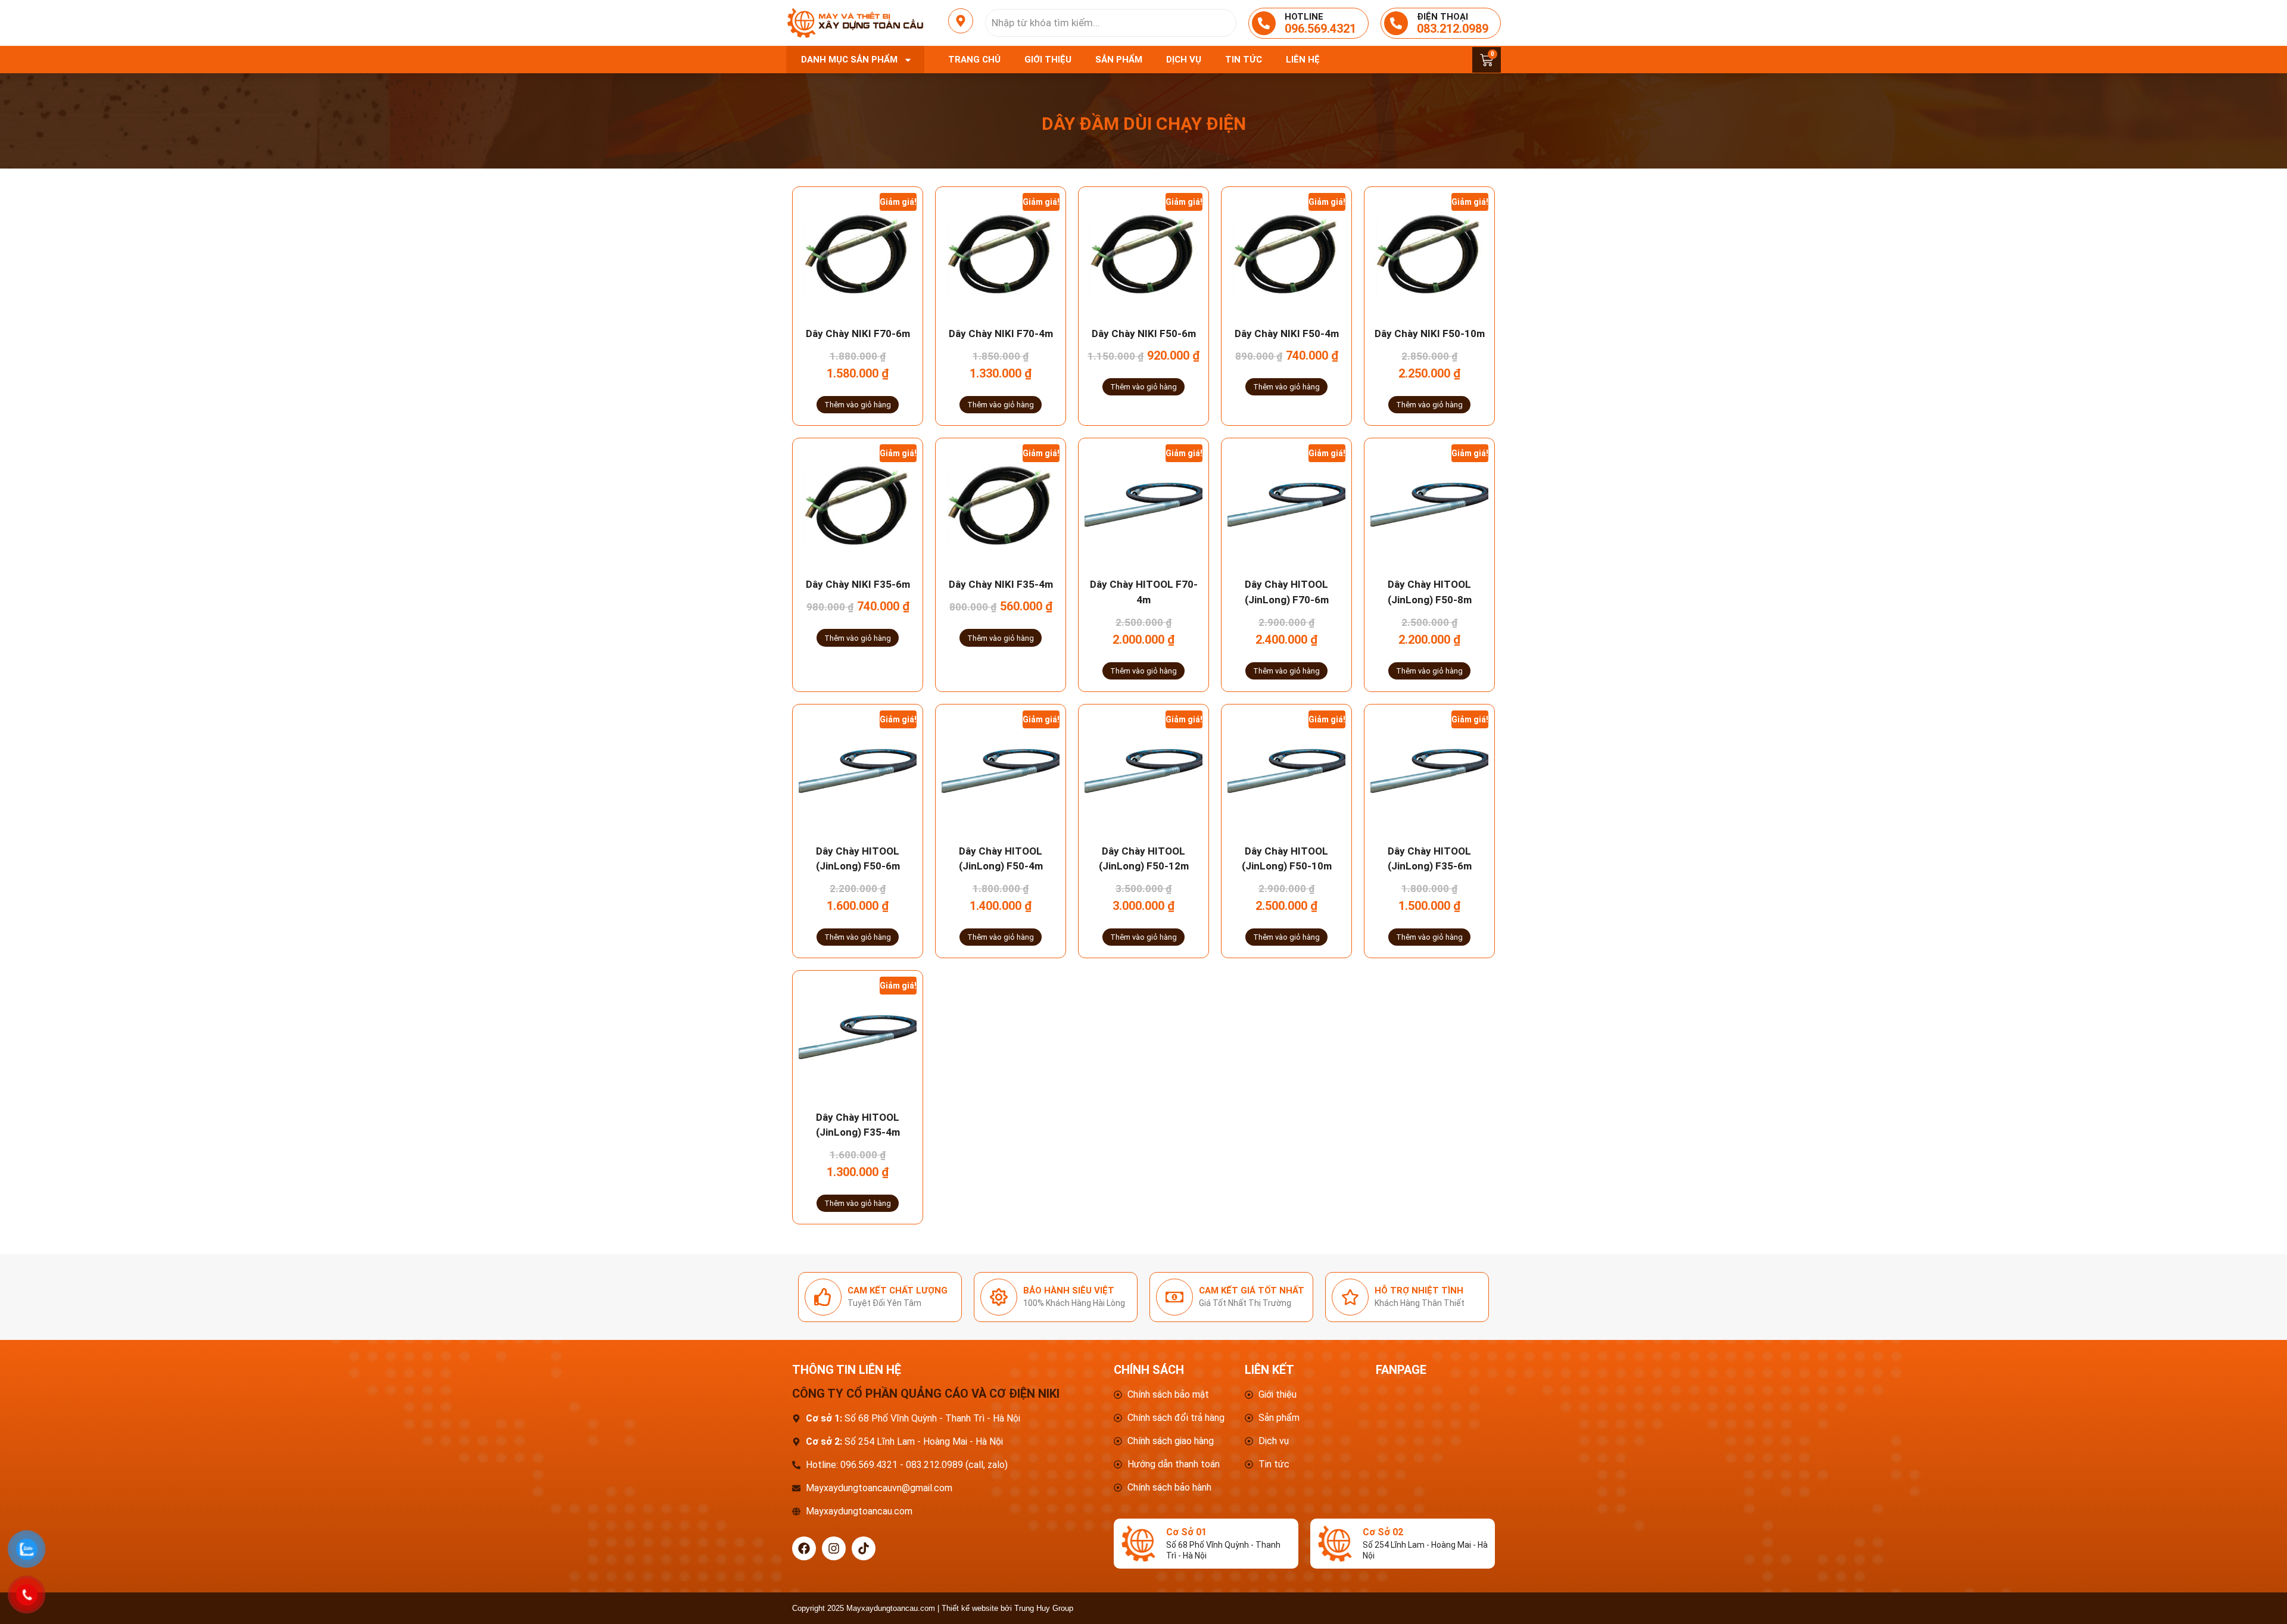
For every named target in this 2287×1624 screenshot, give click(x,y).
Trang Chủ (974, 60)
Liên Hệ (1303, 60)
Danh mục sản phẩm (849, 60)
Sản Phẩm (1119, 60)
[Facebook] (804, 1548)
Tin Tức (1244, 60)
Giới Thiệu (1048, 60)
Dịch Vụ (1184, 60)
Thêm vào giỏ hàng (858, 405)
